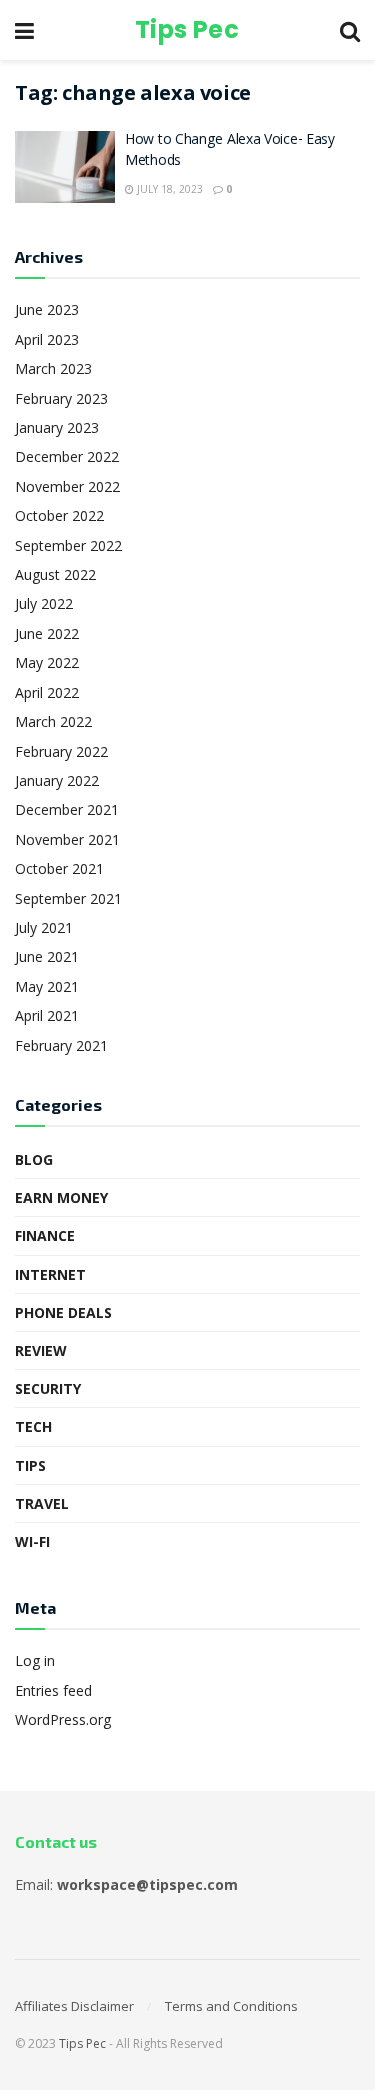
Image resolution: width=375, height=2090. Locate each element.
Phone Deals (63, 1312)
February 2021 (61, 1045)
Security (48, 1388)
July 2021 (44, 927)
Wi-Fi (32, 1541)
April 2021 (47, 1015)
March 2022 (53, 721)
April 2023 (47, 339)
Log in (35, 1660)
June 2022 (47, 633)
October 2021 (59, 868)
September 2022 (68, 545)
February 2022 (61, 751)
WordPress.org (63, 1719)
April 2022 (47, 692)
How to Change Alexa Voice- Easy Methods (230, 151)
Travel (42, 1503)
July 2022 (44, 603)
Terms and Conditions (231, 2006)
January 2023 (57, 427)
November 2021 (67, 839)
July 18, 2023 (168, 189)
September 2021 (68, 898)
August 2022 (55, 574)
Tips (30, 1465)
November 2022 (67, 486)
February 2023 (61, 398)
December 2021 (67, 809)
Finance (45, 1235)
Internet (50, 1274)
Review (41, 1350)
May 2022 (47, 662)
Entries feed (53, 1690)
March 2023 (53, 368)
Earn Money (61, 1197)
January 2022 (57, 780)
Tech (33, 1426)
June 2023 (47, 309)
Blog (34, 1159)
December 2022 (67, 456)
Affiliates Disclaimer (74, 2006)
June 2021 (47, 956)
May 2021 (47, 986)
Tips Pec (187, 30)
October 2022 (59, 515)
